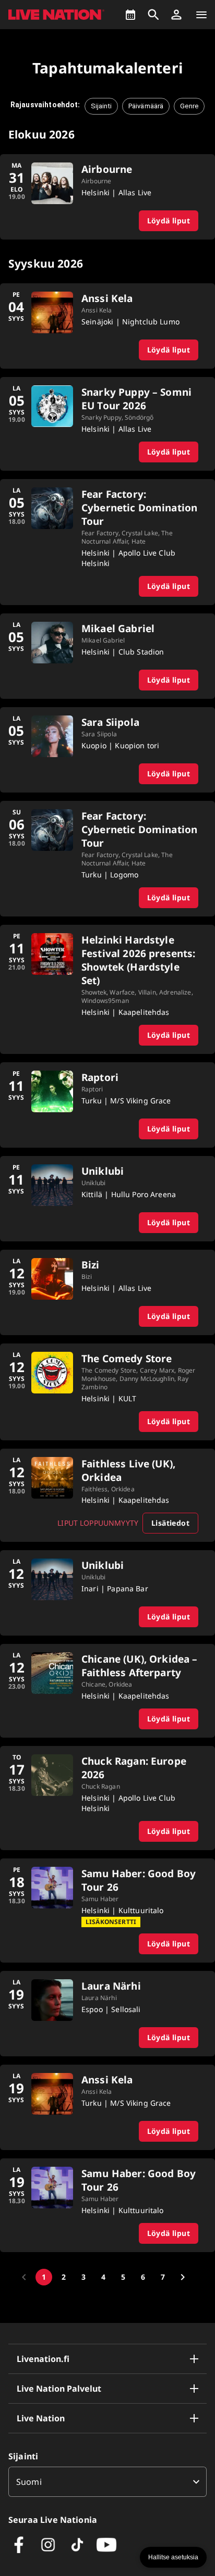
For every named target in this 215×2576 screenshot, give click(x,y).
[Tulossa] (130, 15)
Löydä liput (169, 221)
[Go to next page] (183, 2277)
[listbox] (107, 2482)
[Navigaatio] (201, 15)
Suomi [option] (29, 2482)
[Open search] (153, 15)
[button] (176, 15)
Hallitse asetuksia (173, 2557)
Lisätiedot (170, 1523)
